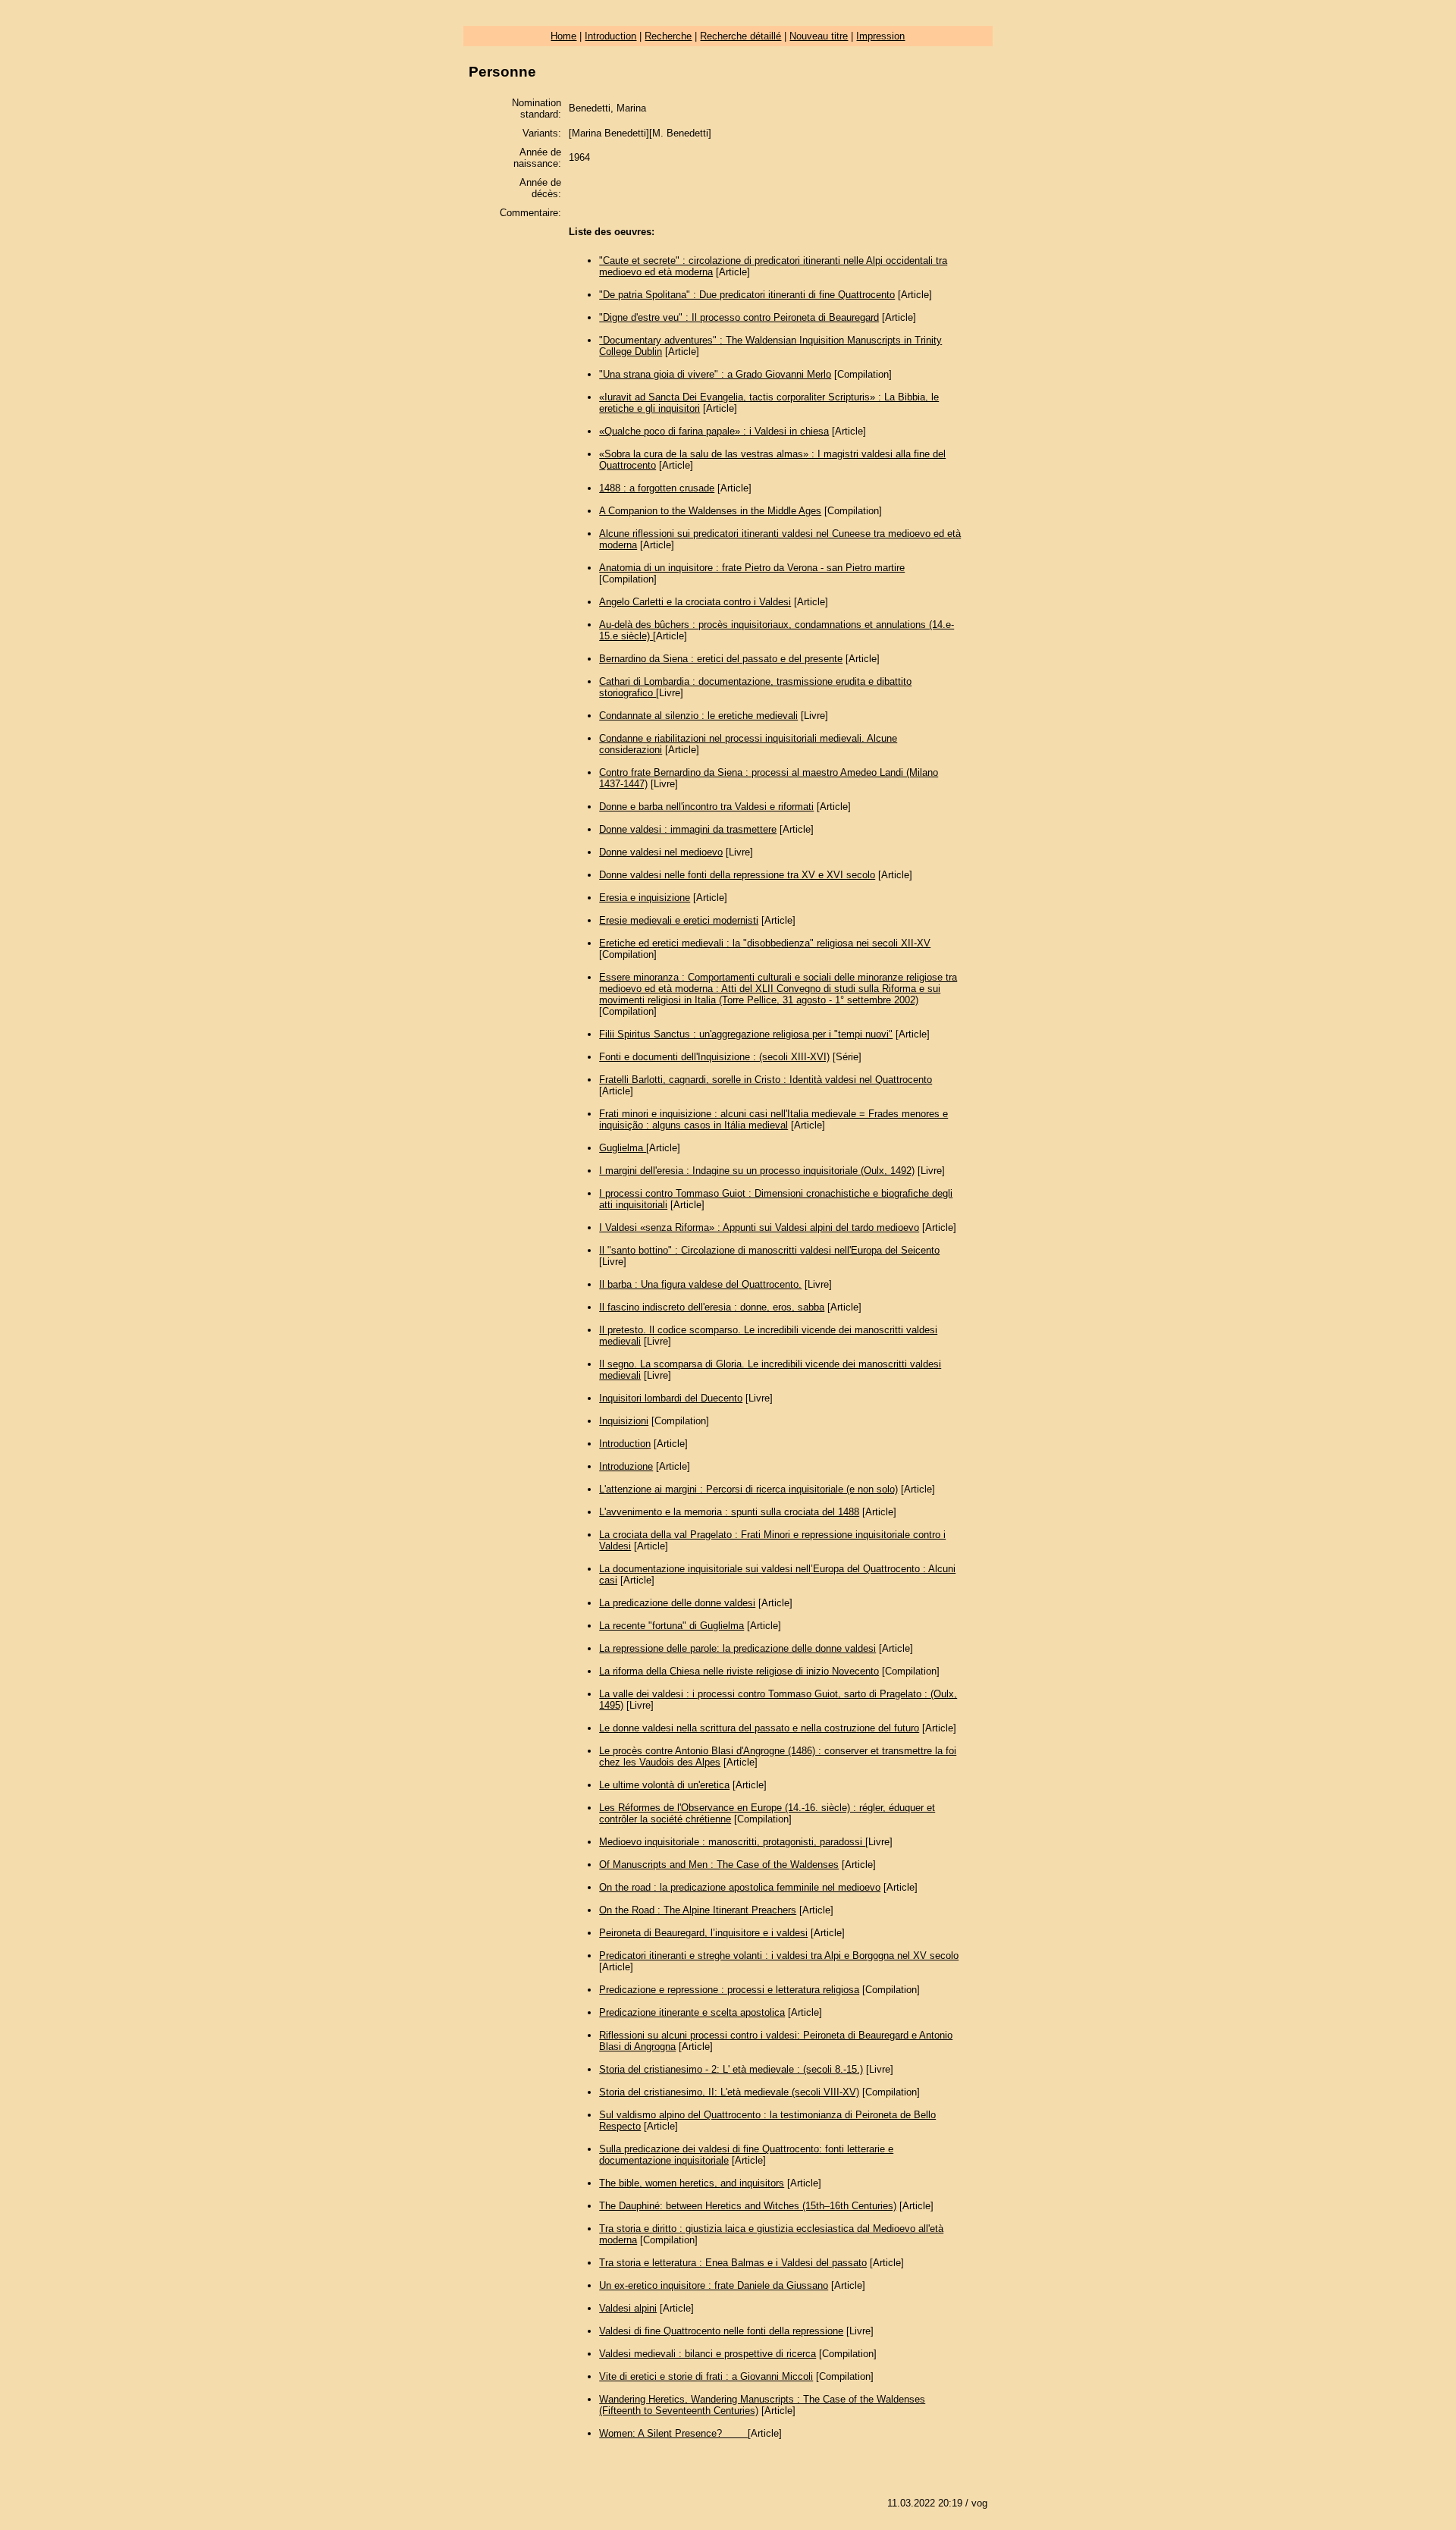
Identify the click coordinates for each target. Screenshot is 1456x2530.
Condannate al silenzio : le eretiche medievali (698, 716)
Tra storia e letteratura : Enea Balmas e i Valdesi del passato (733, 2263)
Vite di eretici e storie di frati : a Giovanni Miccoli (706, 2376)
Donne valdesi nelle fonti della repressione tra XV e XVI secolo (737, 875)
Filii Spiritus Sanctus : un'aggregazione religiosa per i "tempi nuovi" (746, 1034)
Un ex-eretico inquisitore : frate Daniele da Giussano (714, 2285)
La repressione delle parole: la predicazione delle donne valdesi (737, 1648)
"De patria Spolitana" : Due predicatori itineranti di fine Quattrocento (747, 295)
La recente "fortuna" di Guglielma (672, 1626)
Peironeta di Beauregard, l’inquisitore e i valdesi (703, 1933)
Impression (880, 36)
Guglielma (623, 1148)
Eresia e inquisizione (645, 898)
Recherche (668, 36)
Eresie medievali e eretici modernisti (679, 920)
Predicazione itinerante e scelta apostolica (692, 2012)
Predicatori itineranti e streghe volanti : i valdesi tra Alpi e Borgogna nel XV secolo (779, 1956)
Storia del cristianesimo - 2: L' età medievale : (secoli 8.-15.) (731, 2069)
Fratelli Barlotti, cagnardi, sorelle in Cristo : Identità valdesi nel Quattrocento (766, 1080)
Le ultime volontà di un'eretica (664, 1785)
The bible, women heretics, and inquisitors (692, 2183)
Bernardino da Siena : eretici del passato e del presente (721, 659)
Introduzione (626, 1466)
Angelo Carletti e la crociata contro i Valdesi (695, 602)
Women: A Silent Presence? (673, 2433)
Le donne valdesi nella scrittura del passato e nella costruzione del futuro (759, 1728)
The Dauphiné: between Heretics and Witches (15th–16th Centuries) (748, 2206)
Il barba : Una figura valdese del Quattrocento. (700, 1284)
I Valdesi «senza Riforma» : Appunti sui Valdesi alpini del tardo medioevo (759, 1227)
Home (563, 36)
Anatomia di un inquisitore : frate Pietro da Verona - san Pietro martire (752, 568)
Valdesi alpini (628, 2308)
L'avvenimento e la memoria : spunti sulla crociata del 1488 (729, 1512)
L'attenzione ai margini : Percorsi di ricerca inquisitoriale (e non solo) (748, 1489)
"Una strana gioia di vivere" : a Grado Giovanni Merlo (715, 374)
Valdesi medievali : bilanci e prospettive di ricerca (708, 2354)
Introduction (610, 36)
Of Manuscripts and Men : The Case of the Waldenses (719, 1865)
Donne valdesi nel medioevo (661, 852)
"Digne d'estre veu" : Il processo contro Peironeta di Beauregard (739, 317)
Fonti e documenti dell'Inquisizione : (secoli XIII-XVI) (714, 1057)
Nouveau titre (819, 36)
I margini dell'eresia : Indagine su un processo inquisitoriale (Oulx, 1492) (757, 1171)
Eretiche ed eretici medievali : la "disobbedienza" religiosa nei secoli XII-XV (765, 943)
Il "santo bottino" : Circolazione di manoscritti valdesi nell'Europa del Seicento (769, 1250)
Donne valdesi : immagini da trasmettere (688, 829)
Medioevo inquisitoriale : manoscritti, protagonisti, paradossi (732, 1842)
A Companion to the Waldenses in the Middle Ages (710, 511)
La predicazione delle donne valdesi (677, 1603)
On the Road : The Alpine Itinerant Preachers (698, 1910)
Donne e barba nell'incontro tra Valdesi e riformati (706, 807)
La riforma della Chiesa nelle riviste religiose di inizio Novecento (739, 1671)
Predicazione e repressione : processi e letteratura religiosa (729, 1990)
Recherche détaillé (741, 36)
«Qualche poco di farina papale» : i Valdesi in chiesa (714, 431)
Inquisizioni (624, 1421)
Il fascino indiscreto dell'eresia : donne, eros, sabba (712, 1307)
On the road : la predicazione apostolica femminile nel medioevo (740, 1887)
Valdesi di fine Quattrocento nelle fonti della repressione (721, 2331)
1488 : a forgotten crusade (657, 488)
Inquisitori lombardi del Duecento (671, 1398)
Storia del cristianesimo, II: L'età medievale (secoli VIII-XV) (729, 2092)
